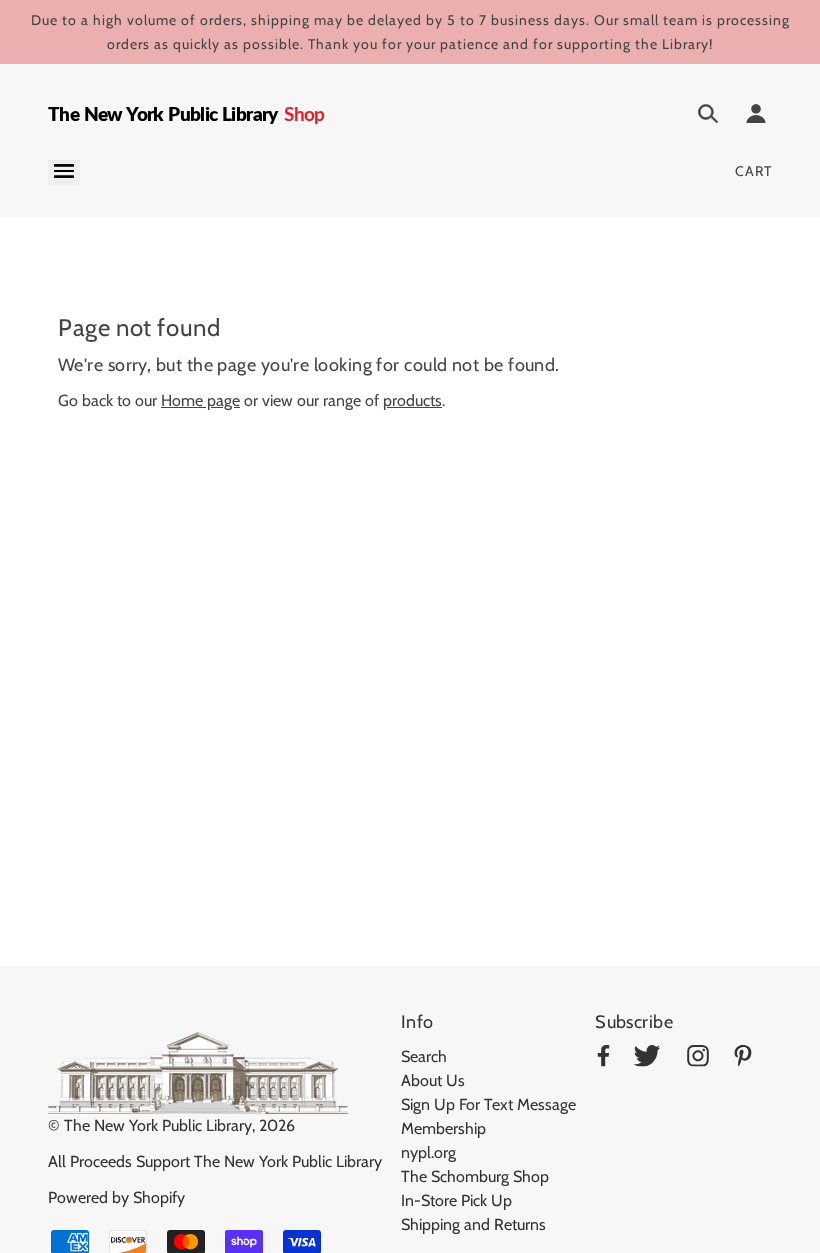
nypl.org (428, 1152)
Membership (443, 1128)
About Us (433, 1080)
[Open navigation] (64, 172)
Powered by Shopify (116, 1197)
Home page (200, 400)
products (412, 400)
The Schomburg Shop (475, 1176)
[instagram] (698, 1059)
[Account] (756, 117)
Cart (753, 171)
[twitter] (647, 1059)
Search (424, 1056)
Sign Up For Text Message (488, 1104)
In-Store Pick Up (456, 1200)
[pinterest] (743, 1059)
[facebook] (603, 1059)
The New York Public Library (158, 1125)
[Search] (708, 117)
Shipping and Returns (473, 1224)
